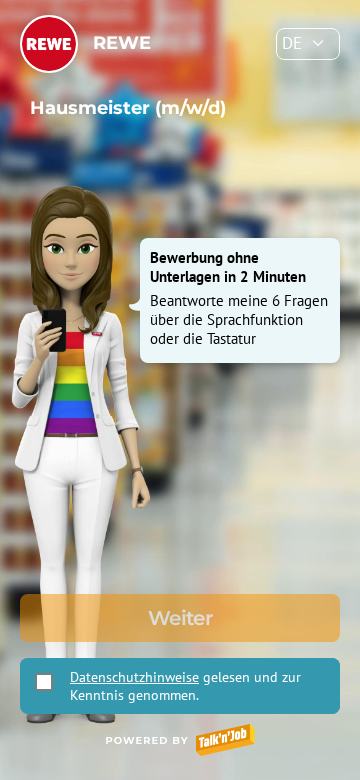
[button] (308, 44)
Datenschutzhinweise (134, 677)
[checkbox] (44, 682)
